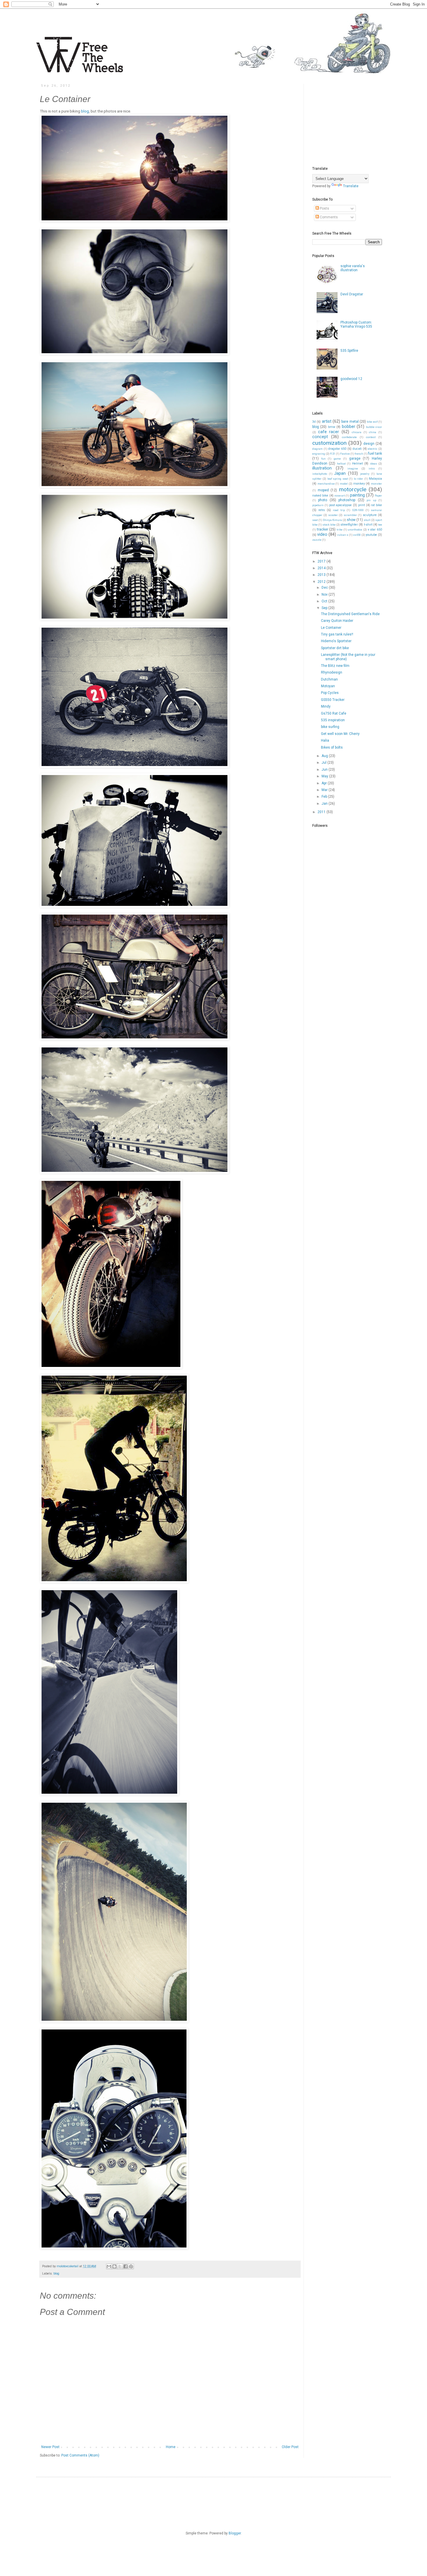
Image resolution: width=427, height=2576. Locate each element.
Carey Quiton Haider (337, 621)
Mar (325, 790)
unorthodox (355, 530)
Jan (325, 804)
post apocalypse (341, 505)
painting (357, 495)
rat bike (376, 505)
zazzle (317, 540)
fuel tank (375, 454)
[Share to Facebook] (125, 2266)
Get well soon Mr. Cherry (340, 734)
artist (327, 421)
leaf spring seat (338, 479)
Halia (325, 740)
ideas (374, 464)
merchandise (326, 484)
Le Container (331, 628)
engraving (319, 454)
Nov (325, 595)
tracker (323, 529)
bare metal (350, 422)
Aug (325, 756)
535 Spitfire (349, 351)
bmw (332, 427)
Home (171, 2447)
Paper (378, 496)
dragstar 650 (337, 449)
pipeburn (318, 505)
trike (340, 530)
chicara (357, 432)
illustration (322, 468)
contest (371, 437)
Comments (328, 217)
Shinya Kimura (332, 520)
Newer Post (50, 2447)
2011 (322, 812)
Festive (345, 454)
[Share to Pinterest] (131, 2266)
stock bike (329, 525)
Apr (325, 783)
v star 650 (375, 530)
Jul (324, 763)
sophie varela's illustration (353, 268)
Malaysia (375, 479)
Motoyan (328, 686)
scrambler (350, 515)
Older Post (290, 2447)
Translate (351, 186)
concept (320, 437)
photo (323, 500)
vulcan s (343, 535)
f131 (333, 454)
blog (85, 111)
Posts (324, 208)
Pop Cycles (330, 693)
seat (315, 520)
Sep (325, 608)
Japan (340, 473)
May (325, 776)
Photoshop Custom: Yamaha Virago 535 (356, 324)
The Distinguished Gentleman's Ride (350, 614)
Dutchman (329, 679)
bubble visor (374, 427)
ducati (357, 449)
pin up (371, 500)
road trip (339, 510)
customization (329, 443)
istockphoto (320, 474)
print (361, 505)
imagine (353, 468)
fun (323, 459)
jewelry (365, 474)
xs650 (357, 535)
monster (376, 484)
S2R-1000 (358, 510)
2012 (322, 582)
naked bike (320, 496)
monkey (359, 484)
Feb (325, 797)
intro (372, 468)
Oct (325, 601)
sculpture (370, 515)
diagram (317, 449)
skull (367, 520)
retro (322, 510)
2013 (322, 575)
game (337, 459)
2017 (322, 561)
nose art (340, 496)
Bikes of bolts (332, 747)
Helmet (357, 464)
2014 (322, 568)
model (344, 484)
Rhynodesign (332, 672)
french (359, 454)
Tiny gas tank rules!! (337, 634)
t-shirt (368, 525)
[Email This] (109, 2266)
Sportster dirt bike (335, 648)
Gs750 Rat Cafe (334, 713)
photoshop (347, 500)
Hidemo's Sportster (336, 641)
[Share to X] (120, 2266)
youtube (371, 535)
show (351, 520)
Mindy (326, 706)
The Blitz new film (335, 666)
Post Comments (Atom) (80, 2455)
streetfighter (349, 525)
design (369, 444)
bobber (349, 427)
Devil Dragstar (352, 294)
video (322, 534)
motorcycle (353, 489)
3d (314, 422)
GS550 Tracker (333, 700)
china (373, 432)
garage (355, 458)
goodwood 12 (351, 379)
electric (373, 449)
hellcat (341, 464)
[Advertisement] (356, 120)
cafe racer (329, 432)
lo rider (358, 479)
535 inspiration (333, 720)
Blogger (235, 2533)
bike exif (372, 422)
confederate (349, 437)
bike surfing (330, 727)
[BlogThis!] (114, 2266)
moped (323, 490)
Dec (325, 588)
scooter (333, 515)
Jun (325, 770)
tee (380, 525)
